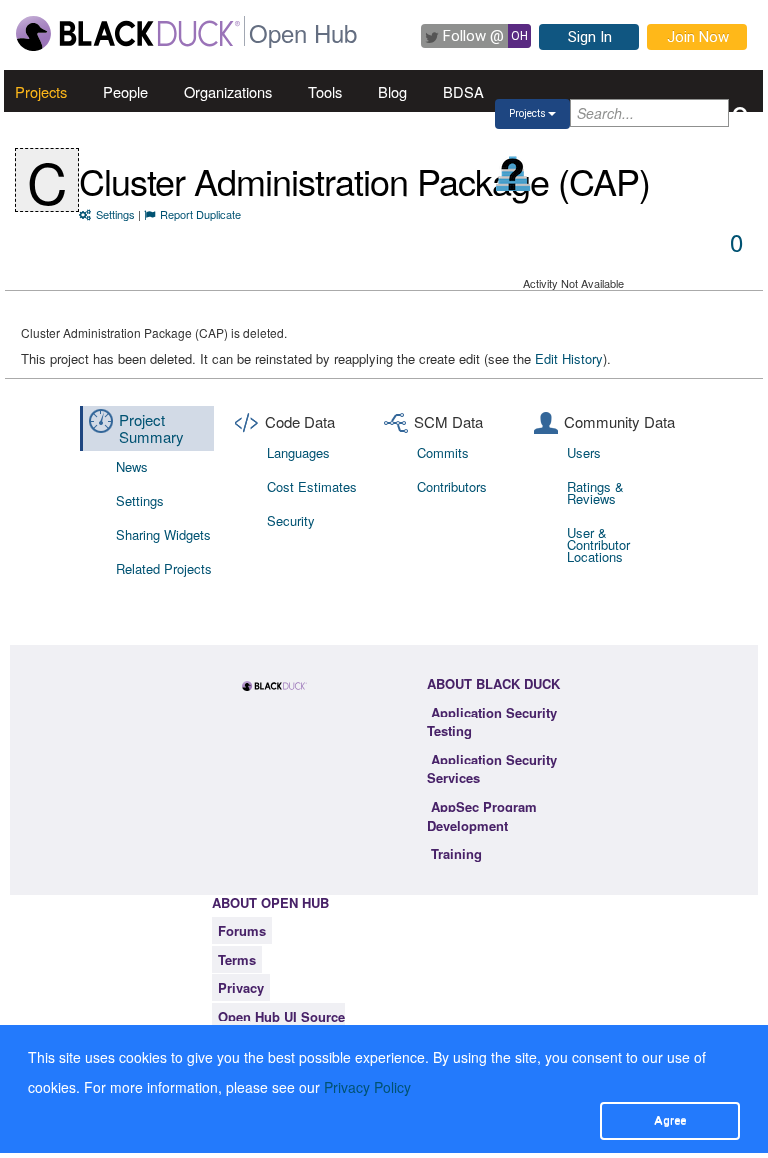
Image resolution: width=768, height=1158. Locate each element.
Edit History (569, 358)
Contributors (452, 486)
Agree (670, 1120)
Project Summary (151, 428)
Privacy (241, 987)
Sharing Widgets (163, 534)
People (125, 91)
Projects (41, 91)
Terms (237, 959)
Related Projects (164, 568)
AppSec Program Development (482, 816)
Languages (298, 452)
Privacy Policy (367, 1087)
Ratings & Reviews (595, 492)
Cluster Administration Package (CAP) (364, 180)
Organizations (228, 91)
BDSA (463, 91)
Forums (242, 930)
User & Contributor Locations (598, 544)
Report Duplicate (200, 214)
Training (456, 853)
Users (584, 452)
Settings (115, 214)
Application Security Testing (492, 722)
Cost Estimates (312, 486)
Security (291, 520)
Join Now (698, 37)
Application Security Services (492, 769)
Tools (325, 91)
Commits (443, 452)
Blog (392, 91)
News (132, 466)
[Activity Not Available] (513, 173)
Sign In (590, 37)
